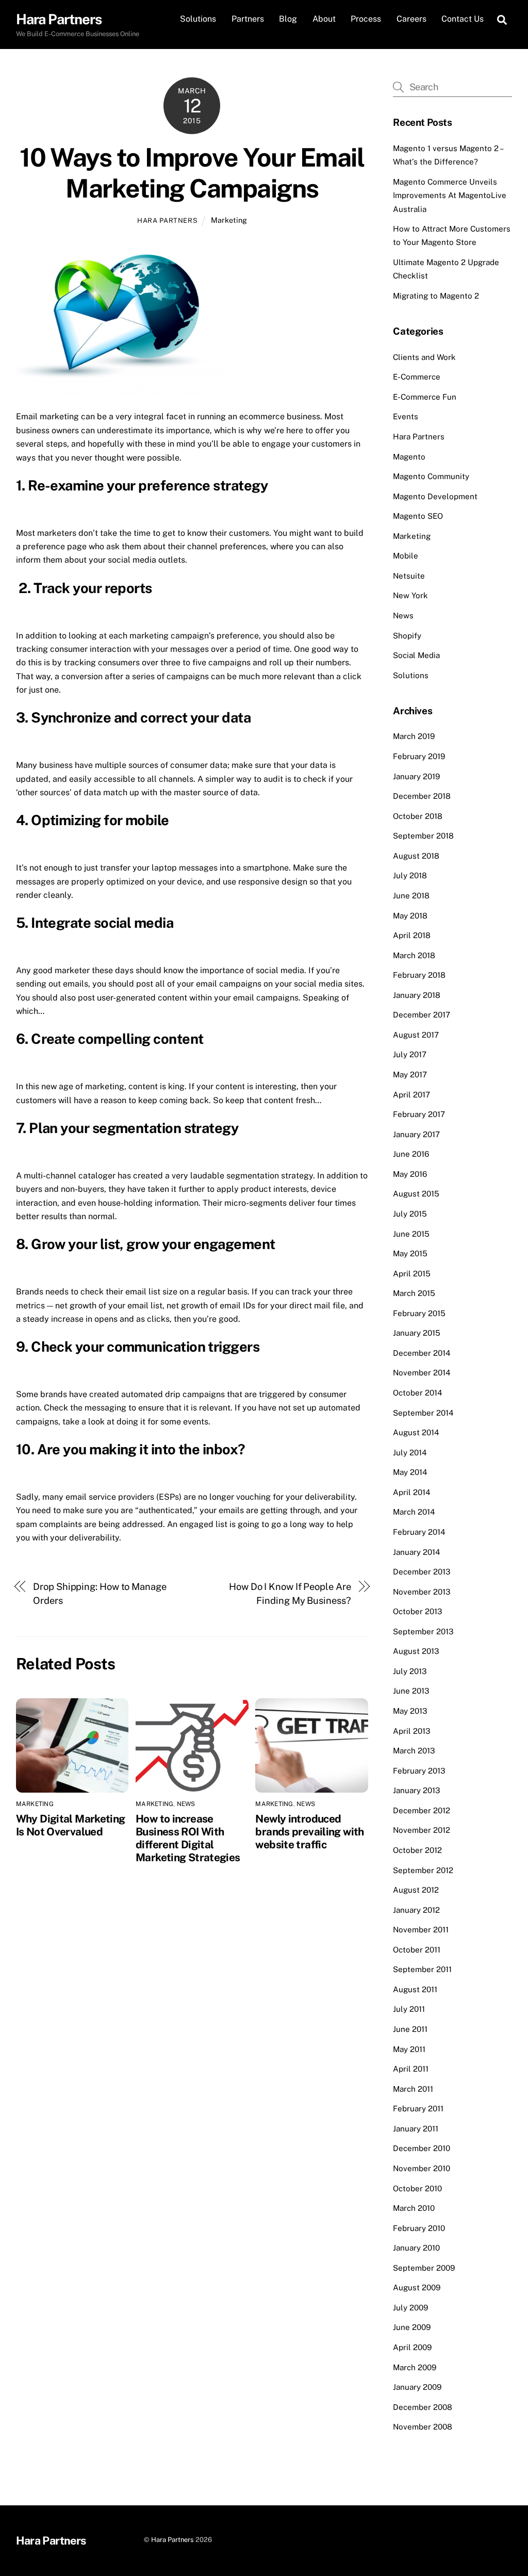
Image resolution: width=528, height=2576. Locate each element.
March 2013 (414, 1751)
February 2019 (419, 756)
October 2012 (417, 1850)
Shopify (407, 636)
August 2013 (416, 1651)
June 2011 (410, 2029)
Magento (409, 457)
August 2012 (416, 1890)
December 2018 (422, 796)
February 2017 (419, 1114)
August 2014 (416, 1432)
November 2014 (422, 1373)
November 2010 (422, 2168)
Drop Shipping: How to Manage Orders (100, 1593)
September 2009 (424, 2268)
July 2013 (410, 1671)
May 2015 (410, 1253)
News (186, 1804)
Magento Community (431, 476)
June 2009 (412, 2327)
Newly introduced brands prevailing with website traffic (309, 1832)
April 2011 (411, 2069)
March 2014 (414, 1512)
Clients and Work (424, 357)
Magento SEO (418, 516)
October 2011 (417, 1950)
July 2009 (410, 2308)
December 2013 (422, 1572)
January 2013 (417, 1790)
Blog (288, 19)
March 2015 (414, 1293)
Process (366, 19)
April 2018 (412, 935)
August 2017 (416, 1035)
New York (410, 595)
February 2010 (419, 2228)
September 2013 (423, 1631)
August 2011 (415, 1989)
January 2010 (416, 2248)
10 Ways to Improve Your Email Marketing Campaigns (192, 173)
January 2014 (417, 1552)
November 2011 (421, 1930)
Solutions (198, 19)
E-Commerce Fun (425, 397)
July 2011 (409, 2009)
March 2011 (413, 2089)
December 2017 (422, 1015)
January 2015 (417, 1333)
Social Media (416, 655)
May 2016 (410, 1174)
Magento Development (435, 496)
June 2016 (411, 1154)
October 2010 (417, 2188)
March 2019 (414, 736)
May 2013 (410, 1711)
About (324, 19)
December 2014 (422, 1353)
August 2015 (416, 1194)
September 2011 (422, 1969)
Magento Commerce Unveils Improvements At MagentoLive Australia (450, 195)
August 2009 (417, 2287)
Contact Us (463, 19)
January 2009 (417, 2387)
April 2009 (412, 2347)
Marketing (229, 220)
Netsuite (409, 576)
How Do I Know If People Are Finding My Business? (290, 1593)
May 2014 (410, 1472)
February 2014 (419, 1532)
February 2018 (419, 975)
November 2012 (422, 1830)
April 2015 (412, 1274)
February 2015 (419, 1313)
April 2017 (411, 1095)
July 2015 (410, 1214)
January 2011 (416, 2129)
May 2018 (410, 916)
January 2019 (416, 776)
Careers (411, 19)
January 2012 (416, 1910)
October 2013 (418, 1611)
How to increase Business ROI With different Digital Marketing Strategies (188, 1838)
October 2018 (418, 816)
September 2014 (423, 1413)
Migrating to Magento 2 (436, 296)
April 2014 (412, 1492)
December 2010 (422, 2148)
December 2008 (423, 2407)
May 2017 (410, 1074)
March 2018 (414, 955)
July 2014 (410, 1453)
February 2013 (419, 1771)
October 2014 (418, 1393)
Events (406, 416)
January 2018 (417, 995)
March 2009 (415, 2367)
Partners (248, 19)
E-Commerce (417, 377)
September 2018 (423, 836)
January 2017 (416, 1134)
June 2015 (411, 1234)
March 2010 (414, 2208)
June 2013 (411, 1691)
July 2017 (410, 1054)
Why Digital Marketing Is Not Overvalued (71, 1825)
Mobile (406, 556)
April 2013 (412, 1731)
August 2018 (416, 856)
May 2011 (409, 2049)
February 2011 (418, 2109)
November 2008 (423, 2427)
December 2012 (422, 1810)
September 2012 (423, 1870)
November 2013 (422, 1592)
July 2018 (410, 875)
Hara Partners (167, 220)
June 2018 (411, 896)
